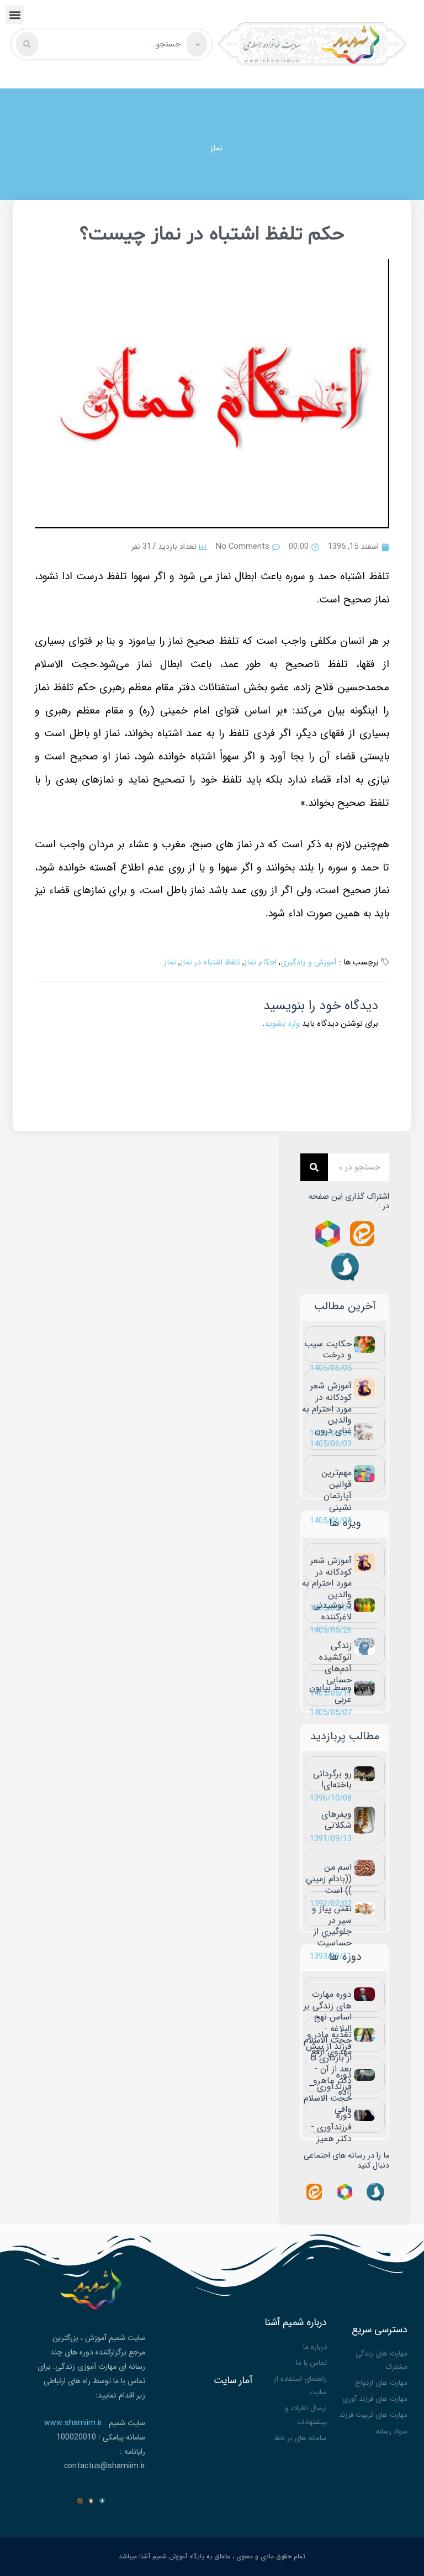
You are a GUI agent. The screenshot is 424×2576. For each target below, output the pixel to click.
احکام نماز (260, 962)
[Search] (314, 1167)
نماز (216, 148)
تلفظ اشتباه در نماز (210, 962)
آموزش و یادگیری (309, 962)
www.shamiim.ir (73, 2423)
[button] (15, 15)
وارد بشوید (282, 1024)
